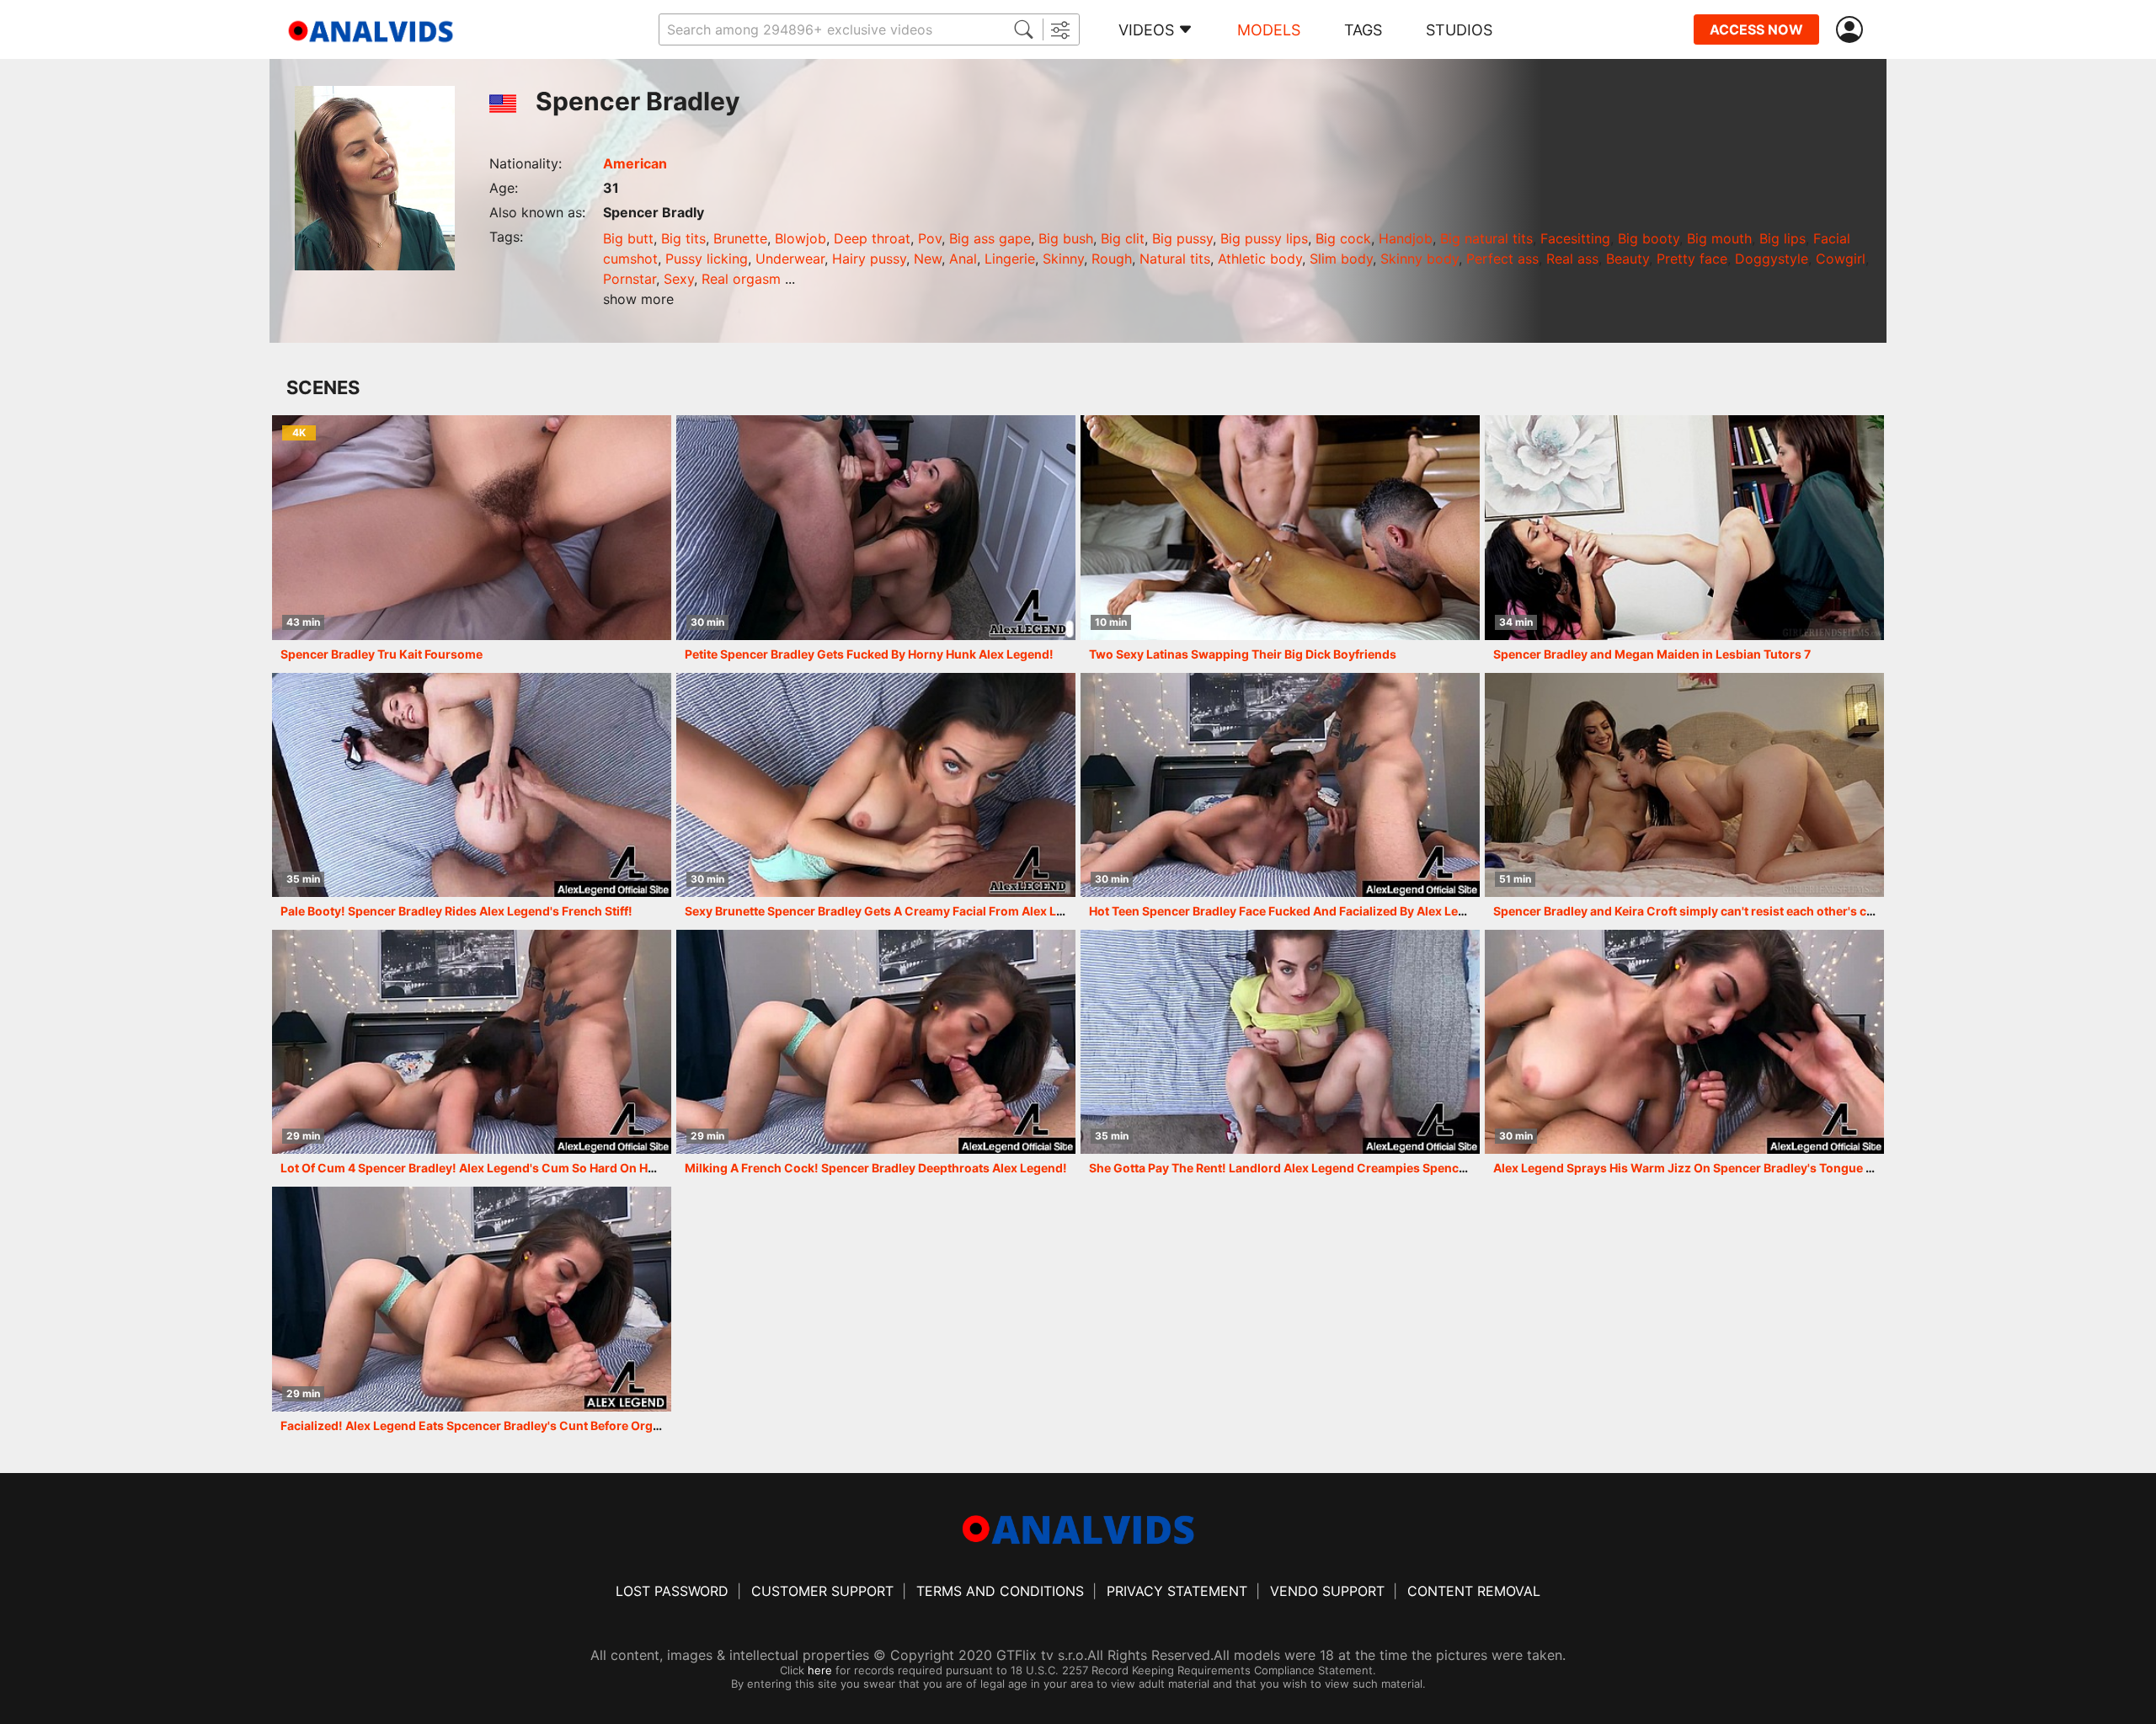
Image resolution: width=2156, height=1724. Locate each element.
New (928, 259)
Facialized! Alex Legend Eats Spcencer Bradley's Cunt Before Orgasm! (481, 1425)
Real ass (1572, 259)
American (635, 163)
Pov (930, 238)
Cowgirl (1841, 259)
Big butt (628, 238)
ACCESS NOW (1756, 29)
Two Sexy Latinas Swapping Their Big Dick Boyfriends (1243, 654)
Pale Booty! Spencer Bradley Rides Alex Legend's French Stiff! (456, 911)
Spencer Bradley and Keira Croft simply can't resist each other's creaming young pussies (1748, 911)
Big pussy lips (1264, 238)
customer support (822, 1591)
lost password (672, 1591)
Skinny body (1420, 259)
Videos (1146, 30)
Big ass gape (990, 238)
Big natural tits (1486, 238)
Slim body (1341, 259)
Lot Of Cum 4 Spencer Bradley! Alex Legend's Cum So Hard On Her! (472, 1168)
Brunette (740, 238)
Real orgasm (741, 279)
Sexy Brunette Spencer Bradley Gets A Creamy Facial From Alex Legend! (891, 911)
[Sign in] (1853, 30)
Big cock (1343, 238)
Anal (963, 259)
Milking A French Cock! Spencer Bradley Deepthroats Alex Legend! (876, 1168)
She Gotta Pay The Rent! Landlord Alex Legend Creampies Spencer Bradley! (1305, 1168)
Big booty (1649, 238)
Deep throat (872, 238)
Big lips (1782, 238)
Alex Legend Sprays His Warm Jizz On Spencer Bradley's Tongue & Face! (1700, 1168)
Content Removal (1474, 1591)
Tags (1363, 30)
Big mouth (1719, 238)
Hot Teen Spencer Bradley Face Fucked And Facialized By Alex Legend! (1290, 911)
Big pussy (1182, 238)
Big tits (683, 238)
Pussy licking (707, 259)
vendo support (1327, 1591)
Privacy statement (1177, 1591)
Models (1269, 30)
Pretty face (1692, 259)
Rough (1112, 259)
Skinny (1063, 259)
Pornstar (630, 279)
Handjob (1406, 238)
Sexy (679, 279)
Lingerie (1010, 259)
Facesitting (1575, 238)
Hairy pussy (869, 259)
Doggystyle (1772, 259)
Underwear (790, 259)
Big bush (1066, 238)
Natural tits (1175, 259)
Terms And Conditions (1000, 1591)
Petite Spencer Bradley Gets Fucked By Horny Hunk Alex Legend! (869, 654)
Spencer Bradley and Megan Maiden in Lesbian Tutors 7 (1652, 654)
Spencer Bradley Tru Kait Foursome (382, 654)
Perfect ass (1502, 259)
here (820, 1670)
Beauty (1628, 259)
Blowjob (800, 238)
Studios (1459, 30)
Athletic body (1260, 259)
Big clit (1123, 238)
